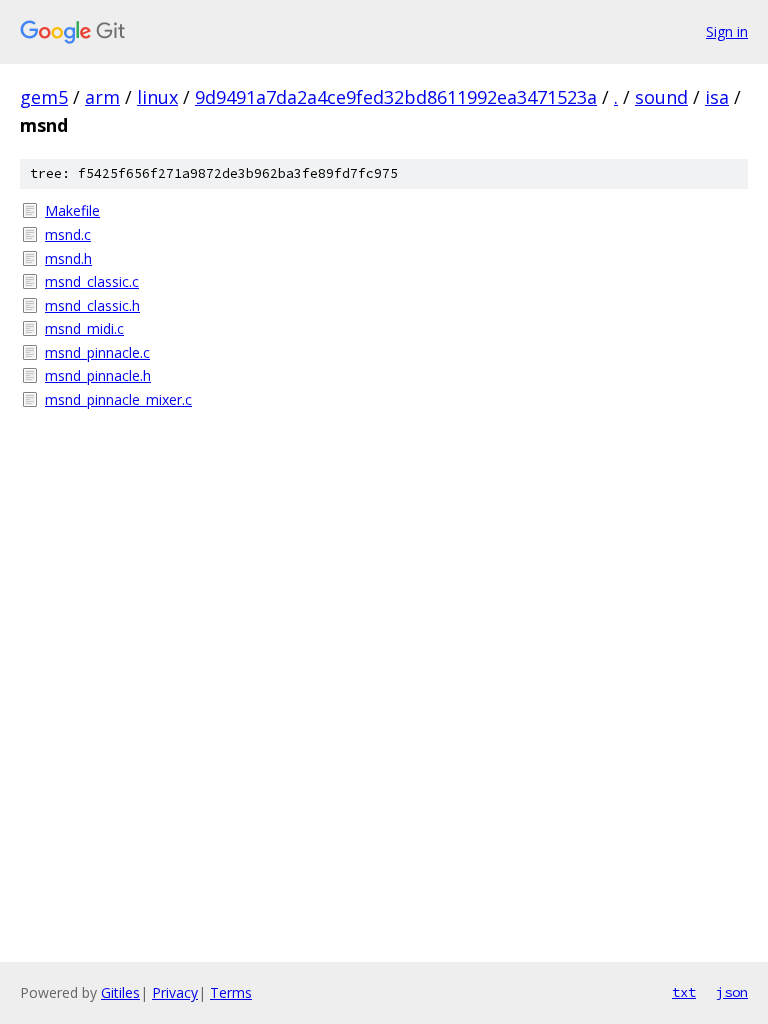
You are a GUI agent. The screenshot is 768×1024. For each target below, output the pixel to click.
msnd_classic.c (92, 281)
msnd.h (68, 258)
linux (157, 97)
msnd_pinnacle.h (98, 375)
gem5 (44, 97)
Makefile (72, 210)
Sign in (727, 31)
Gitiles (120, 992)
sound (661, 97)
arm (102, 97)
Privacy (175, 992)
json (732, 992)
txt (684, 992)
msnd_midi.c (84, 328)
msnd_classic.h (92, 305)
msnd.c (68, 234)
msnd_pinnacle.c (97, 352)
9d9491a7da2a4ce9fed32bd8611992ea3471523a (396, 97)
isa (717, 97)
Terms (231, 992)
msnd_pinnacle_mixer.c (118, 399)
